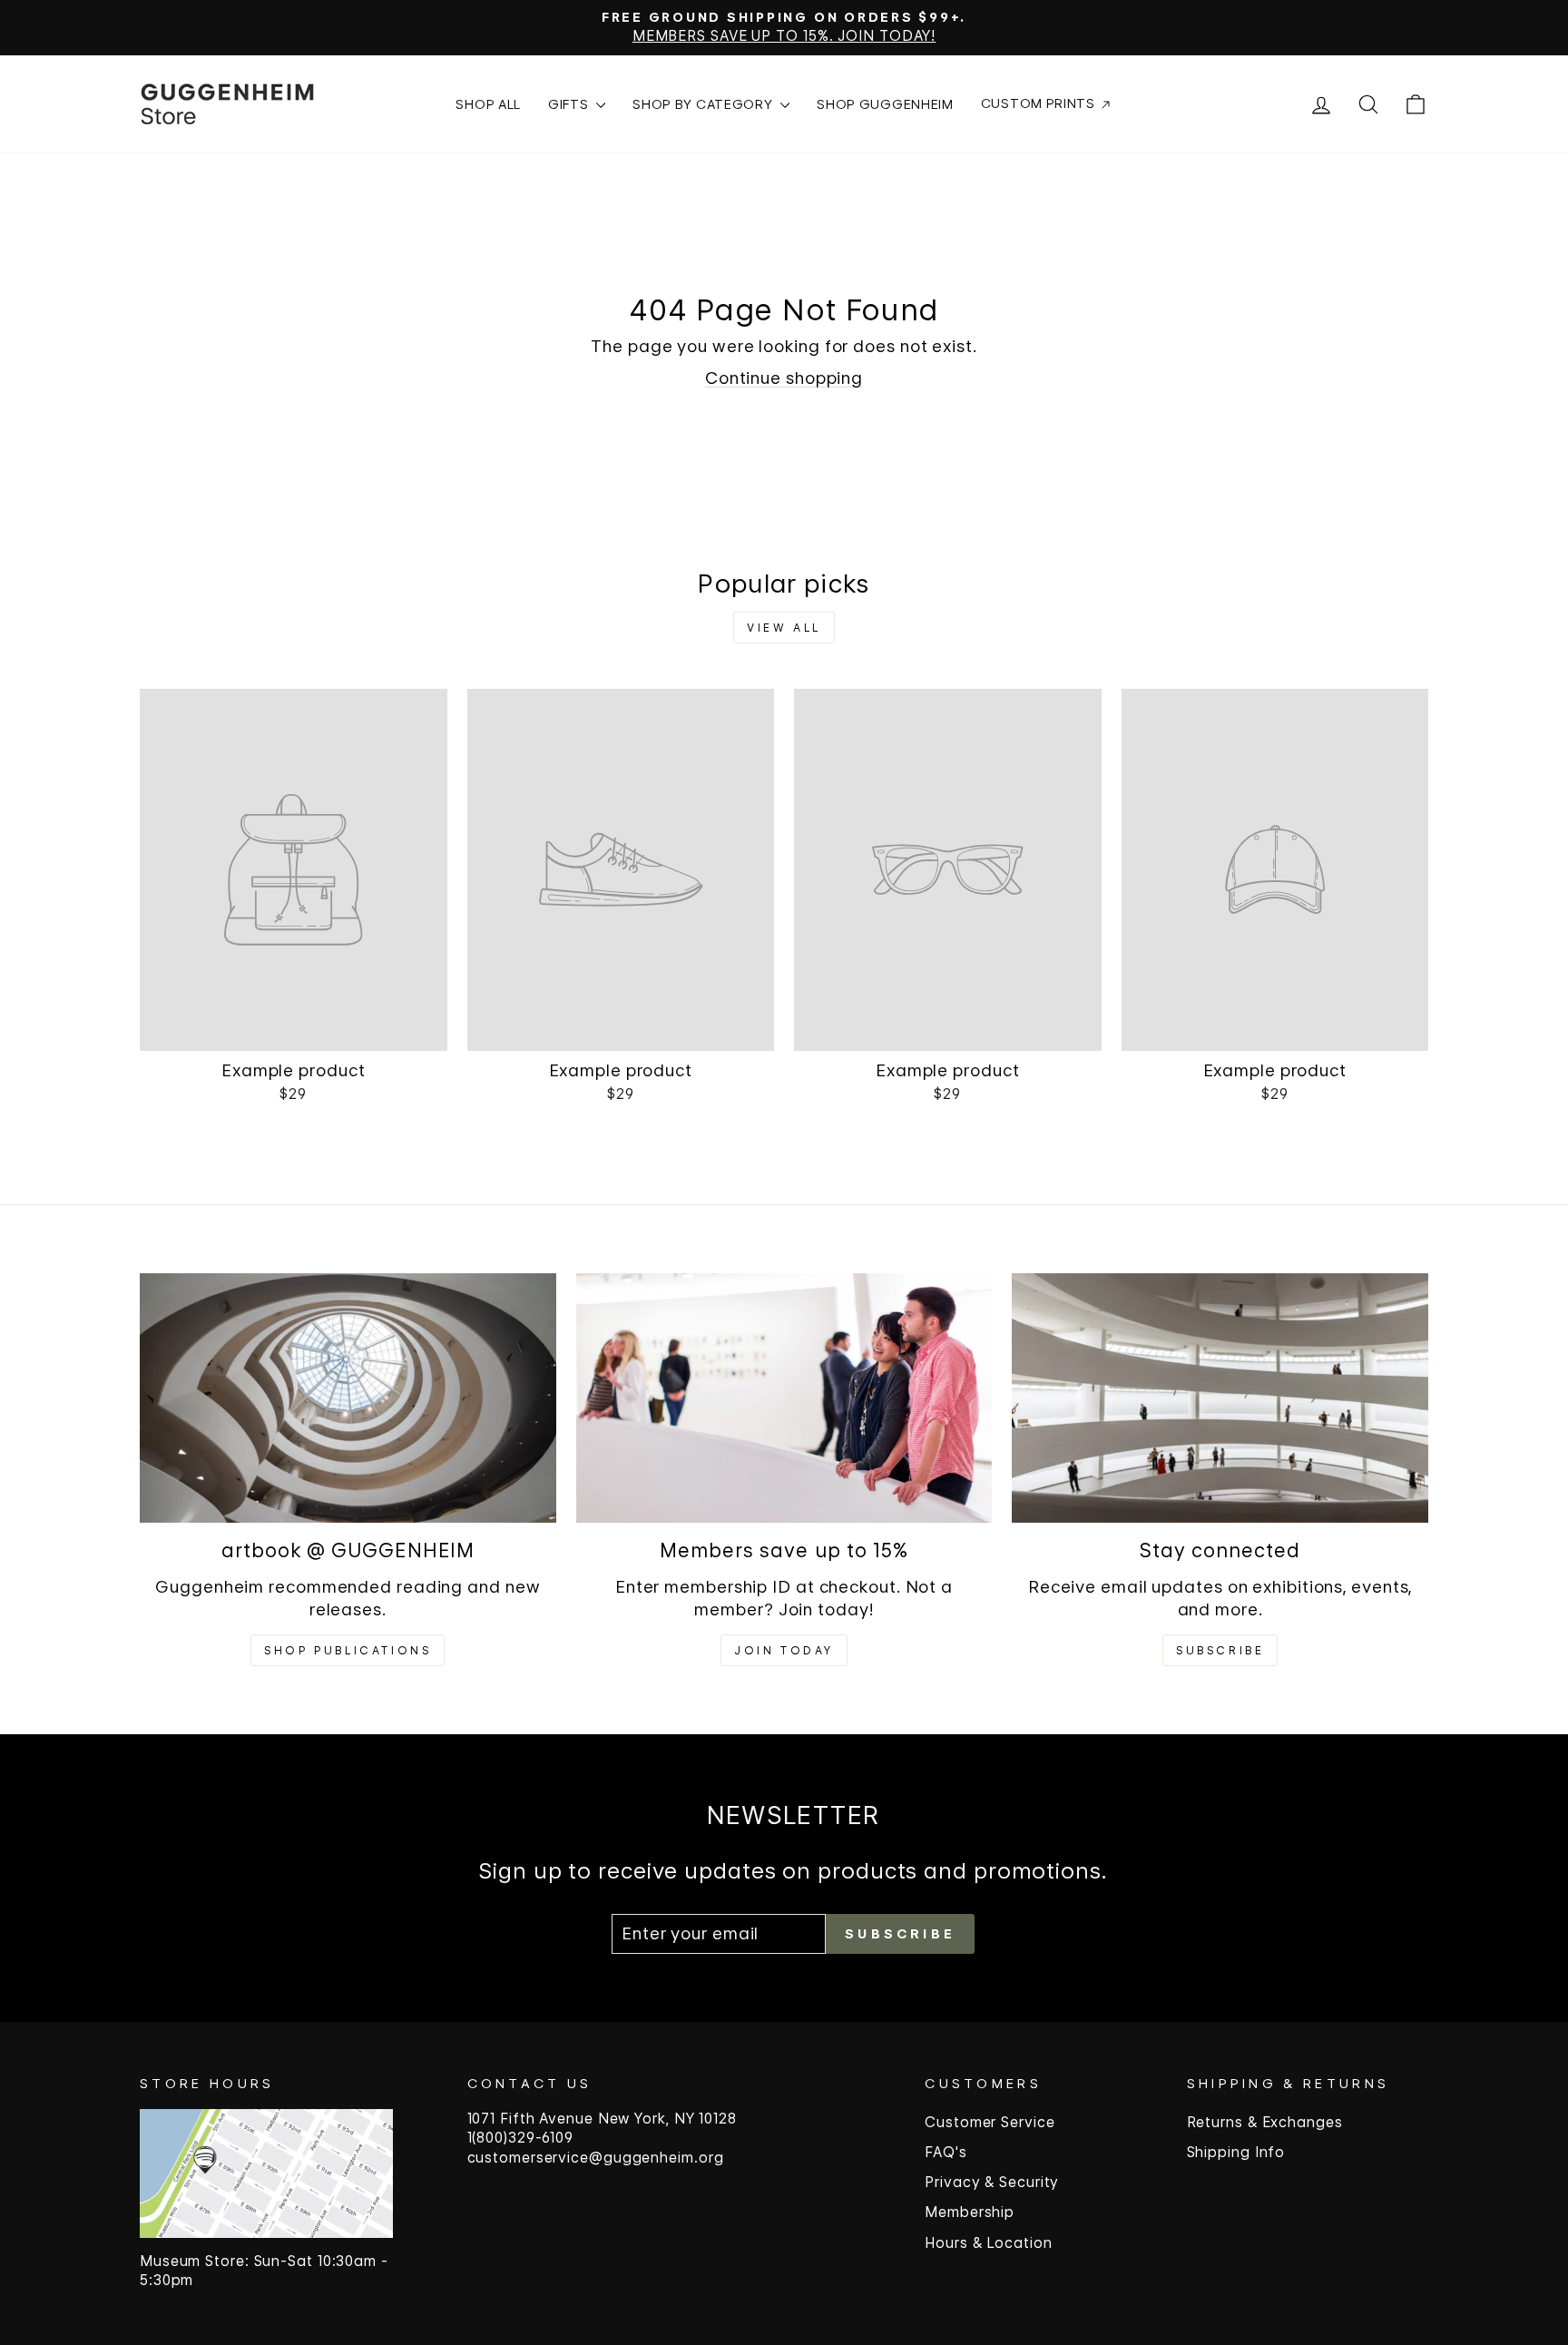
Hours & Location (988, 2243)
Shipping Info (1236, 2152)
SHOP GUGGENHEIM (885, 104)
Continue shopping (784, 378)
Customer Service (990, 2122)
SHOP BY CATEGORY (704, 104)
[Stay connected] (1220, 1398)
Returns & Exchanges (1265, 2122)
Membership (970, 2212)
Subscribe (1220, 1650)
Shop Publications (348, 1650)
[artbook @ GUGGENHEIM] (348, 1398)
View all (784, 628)
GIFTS (570, 104)
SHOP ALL (488, 104)
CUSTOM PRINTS (1040, 103)
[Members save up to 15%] (784, 1398)
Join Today (784, 1650)
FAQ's (946, 2152)
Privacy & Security (992, 2182)
